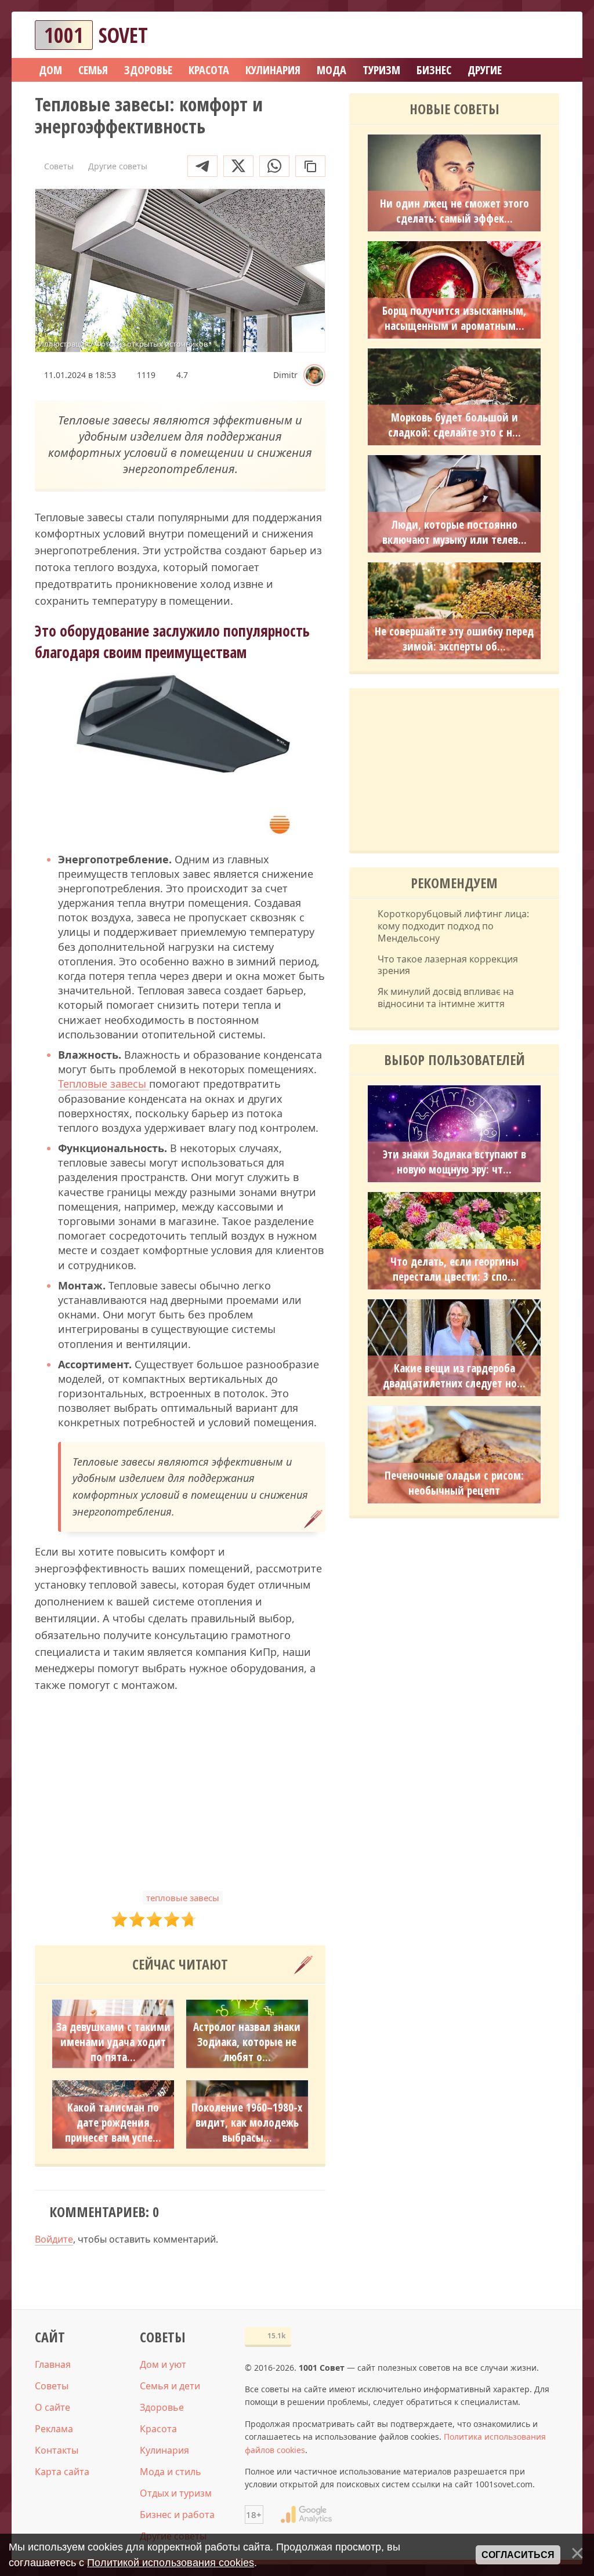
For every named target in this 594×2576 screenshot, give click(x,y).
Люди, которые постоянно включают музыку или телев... (454, 532)
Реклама (54, 2429)
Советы (52, 2386)
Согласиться (518, 2555)
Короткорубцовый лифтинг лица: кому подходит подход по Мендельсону (453, 926)
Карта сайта (62, 2472)
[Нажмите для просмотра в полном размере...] (180, 756)
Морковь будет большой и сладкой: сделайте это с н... (454, 425)
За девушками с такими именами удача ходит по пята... (113, 2042)
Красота (158, 2429)
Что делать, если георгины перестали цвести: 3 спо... (454, 1269)
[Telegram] (202, 166)
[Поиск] (508, 35)
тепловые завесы (183, 1898)
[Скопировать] (310, 166)
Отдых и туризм (176, 2493)
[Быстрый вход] (543, 35)
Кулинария (164, 2450)
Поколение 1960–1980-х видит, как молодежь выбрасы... (247, 2123)
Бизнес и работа (177, 2515)
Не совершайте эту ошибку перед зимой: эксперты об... (454, 639)
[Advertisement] (180, 1792)
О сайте (52, 2407)
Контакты (57, 2450)
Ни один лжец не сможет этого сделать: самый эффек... (454, 211)
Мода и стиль (171, 2472)
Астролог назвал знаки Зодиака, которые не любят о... (247, 2042)
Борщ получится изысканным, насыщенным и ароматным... (454, 318)
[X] (238, 166)
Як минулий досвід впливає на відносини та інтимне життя (446, 998)
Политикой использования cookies (171, 2563)
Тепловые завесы (104, 1084)
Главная (53, 2364)
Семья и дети (170, 2386)
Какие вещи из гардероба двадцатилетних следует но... (454, 1376)
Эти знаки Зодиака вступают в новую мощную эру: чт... (454, 1162)
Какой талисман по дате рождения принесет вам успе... (113, 2123)
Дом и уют (163, 2364)
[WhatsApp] (274, 166)
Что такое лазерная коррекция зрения (448, 965)
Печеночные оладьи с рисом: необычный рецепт (454, 1483)
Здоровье (162, 2407)
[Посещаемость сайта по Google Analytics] (306, 2515)
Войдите (54, 2239)
